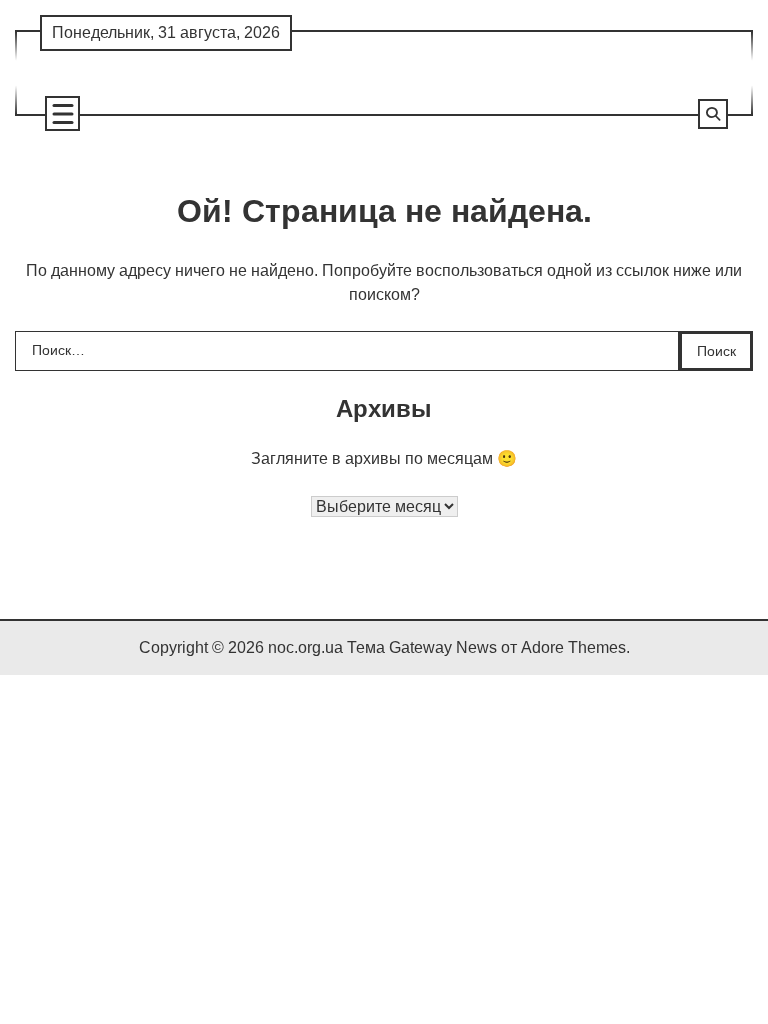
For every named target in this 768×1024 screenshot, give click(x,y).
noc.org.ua (305, 647)
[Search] (713, 114)
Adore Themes (573, 647)
